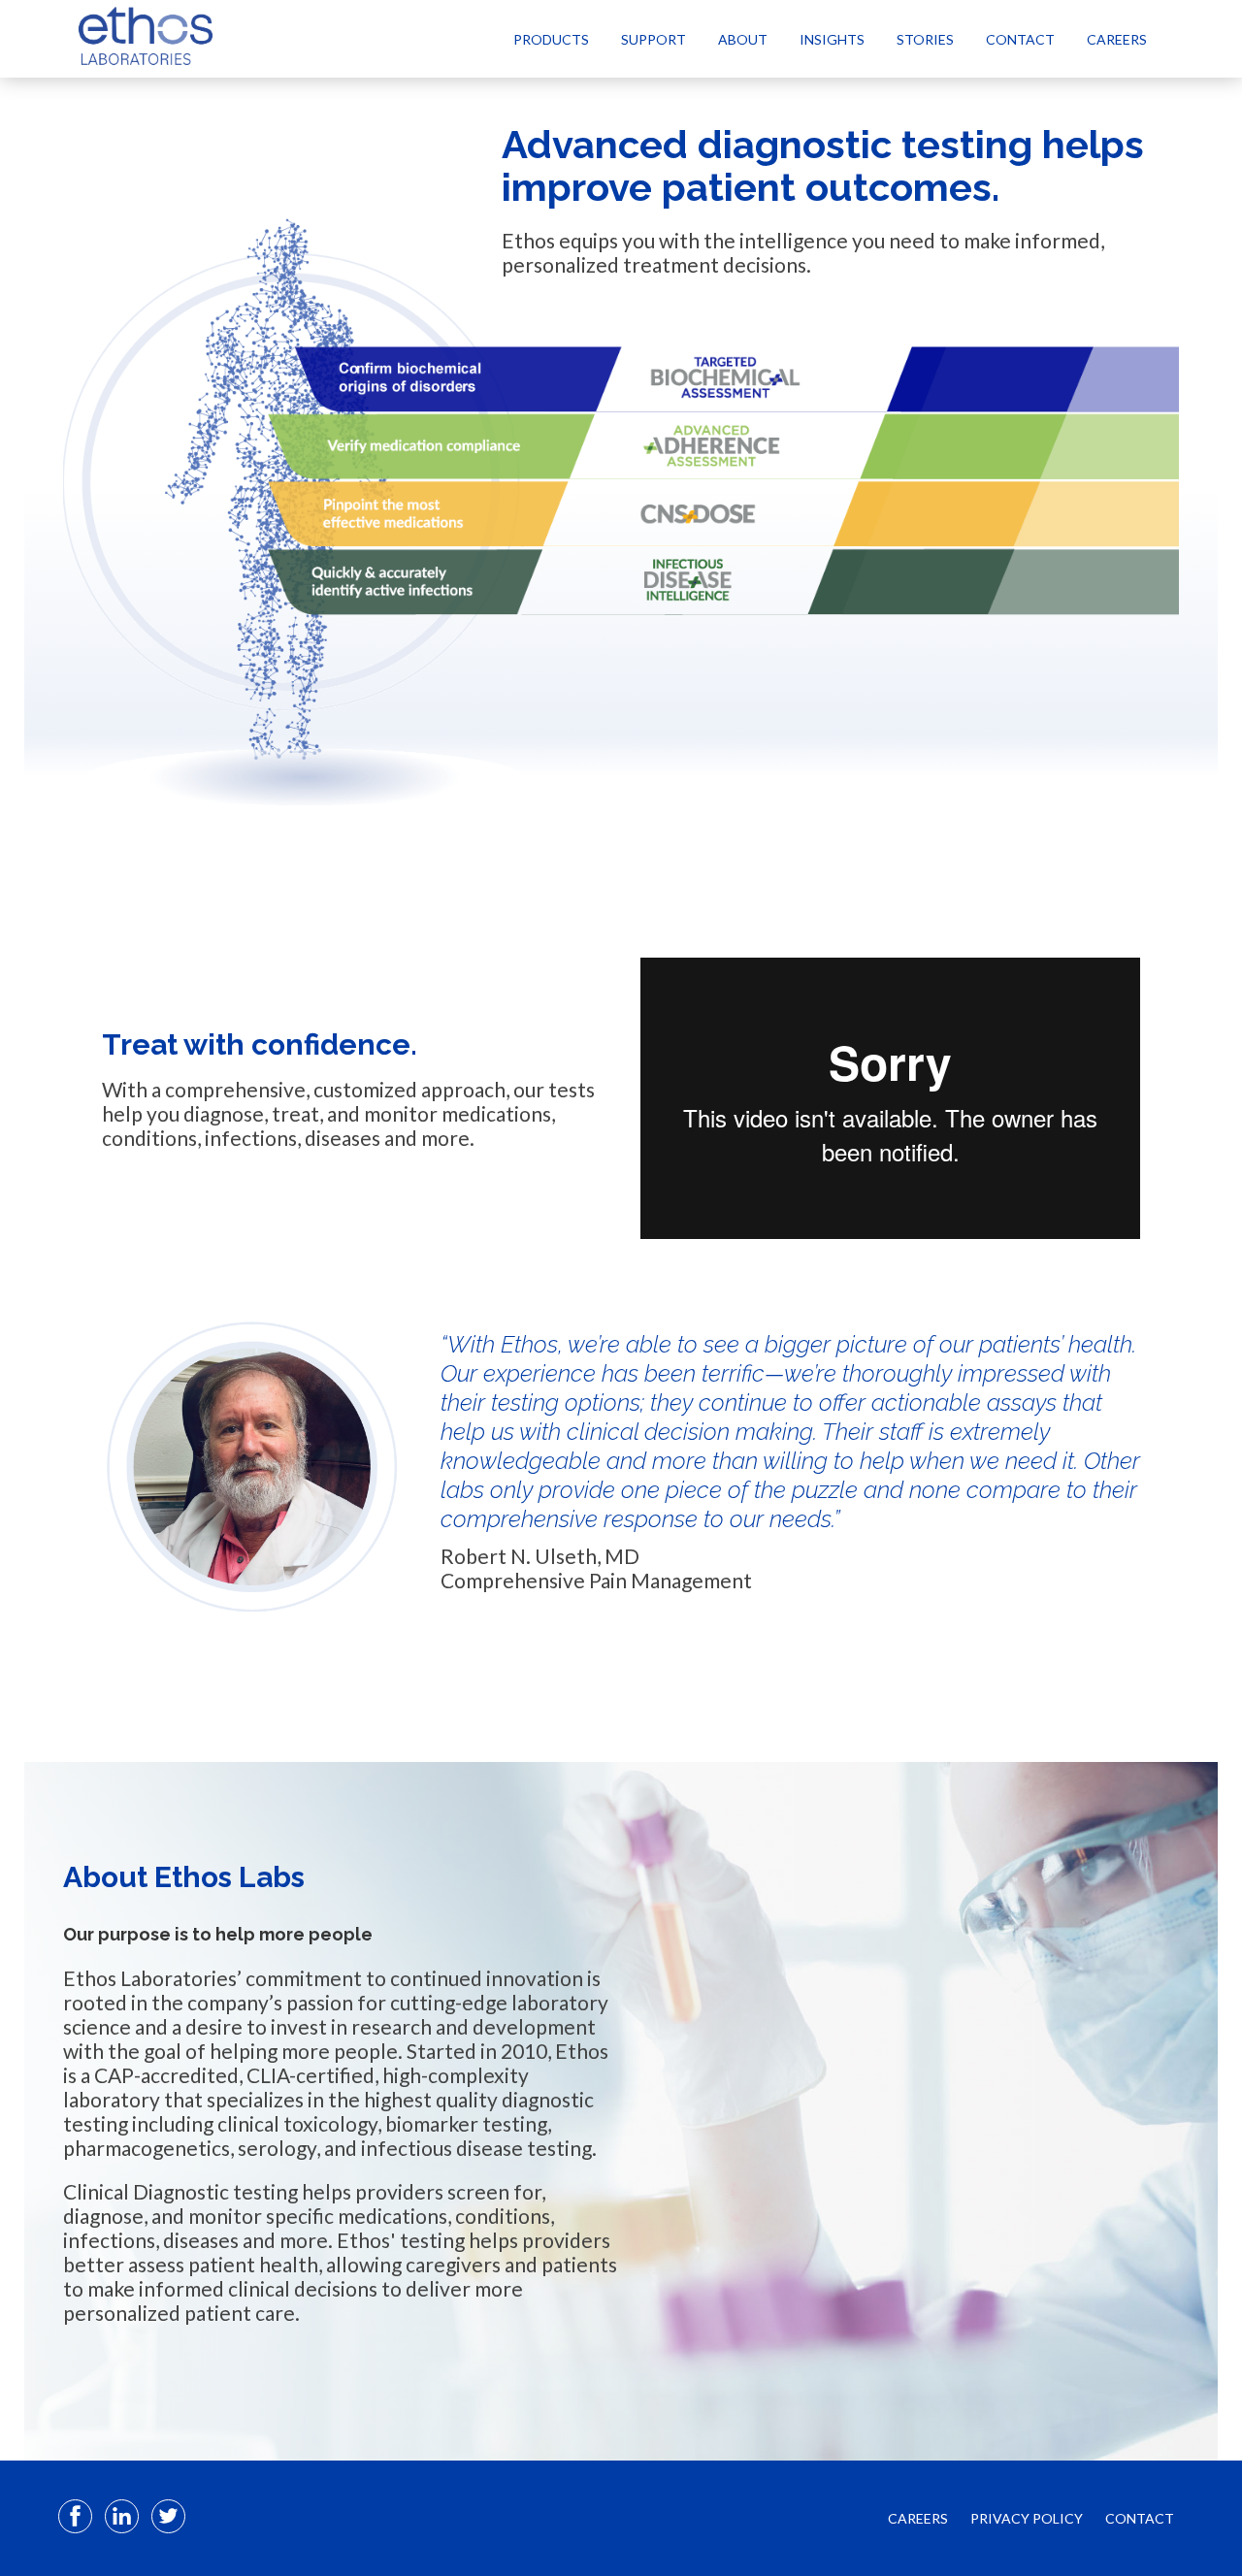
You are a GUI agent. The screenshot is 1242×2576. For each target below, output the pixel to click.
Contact (1020, 39)
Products (551, 39)
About (743, 39)
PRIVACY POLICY (1027, 2518)
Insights (832, 39)
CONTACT (1140, 2518)
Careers (1117, 39)
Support (654, 39)
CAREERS (918, 2518)
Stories (925, 39)
